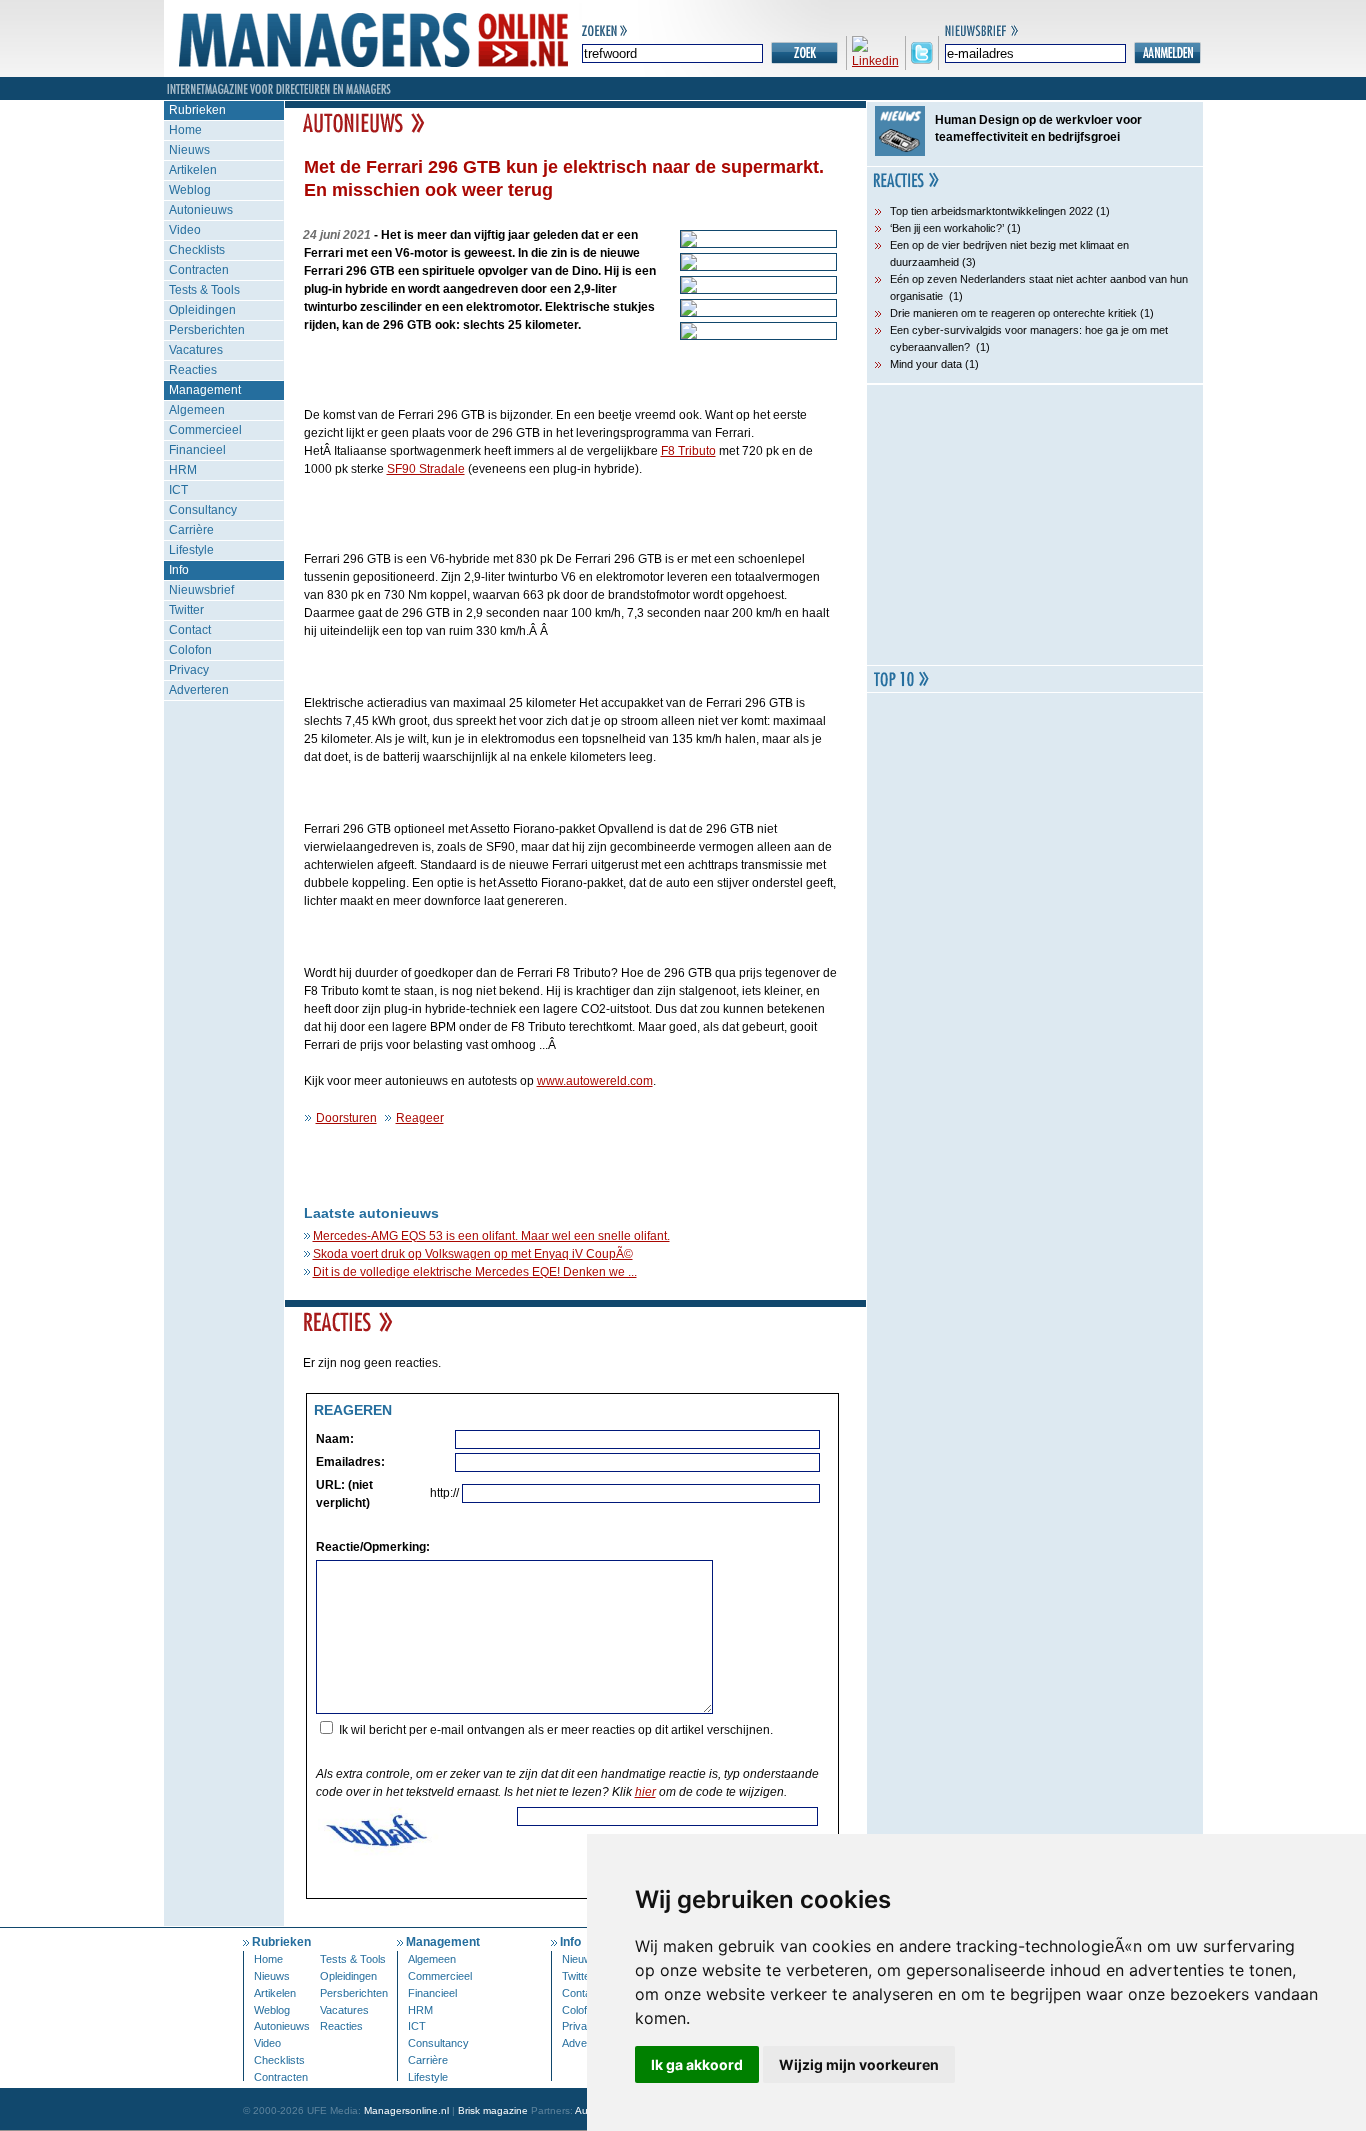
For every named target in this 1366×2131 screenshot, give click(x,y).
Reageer (420, 1118)
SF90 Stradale (426, 469)
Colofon (190, 650)
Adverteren (199, 690)
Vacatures (196, 350)
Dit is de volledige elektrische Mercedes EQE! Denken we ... (475, 1272)
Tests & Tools (204, 290)
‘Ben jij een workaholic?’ (947, 228)
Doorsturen (346, 1118)
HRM (183, 470)
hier (645, 1792)
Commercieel (205, 430)
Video (185, 230)
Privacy (189, 670)
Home (185, 130)
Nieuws (189, 150)
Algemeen (197, 410)
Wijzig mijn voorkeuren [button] (859, 2064)
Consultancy (203, 510)
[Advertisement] (1035, 525)
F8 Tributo (688, 451)
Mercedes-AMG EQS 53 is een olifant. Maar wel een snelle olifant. (491, 1236)
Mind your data (926, 364)
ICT (178, 490)
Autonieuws (201, 210)
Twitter (186, 610)
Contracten (199, 270)
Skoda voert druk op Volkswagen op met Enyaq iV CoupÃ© (473, 1254)
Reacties (193, 370)
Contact (190, 630)
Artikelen (193, 170)
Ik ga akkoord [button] (697, 2064)
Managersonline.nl (406, 2110)
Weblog (190, 190)
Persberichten (207, 330)
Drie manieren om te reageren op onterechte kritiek (1013, 313)
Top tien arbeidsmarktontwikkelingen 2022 (991, 211)
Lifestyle (191, 550)
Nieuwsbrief (201, 590)
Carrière (191, 530)
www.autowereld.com (595, 1081)
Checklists (197, 250)
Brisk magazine (493, 2110)
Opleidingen (202, 310)
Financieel (197, 450)
